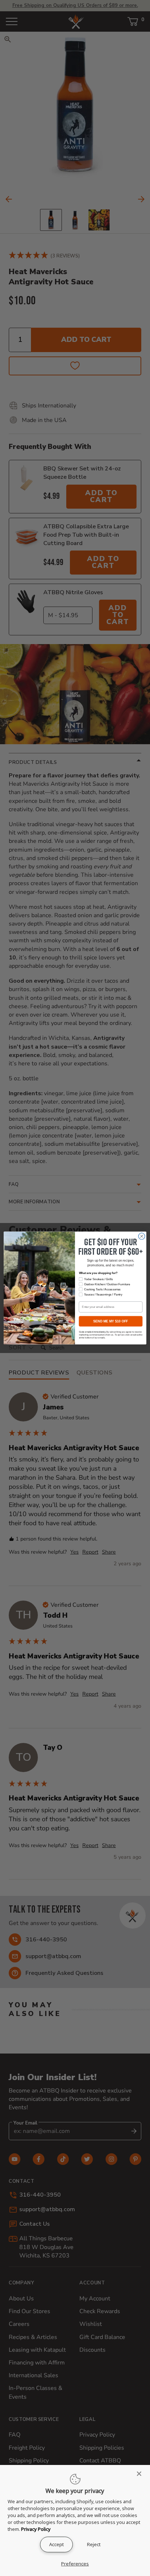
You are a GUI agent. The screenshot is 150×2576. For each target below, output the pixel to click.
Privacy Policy (36, 2529)
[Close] (141, 2474)
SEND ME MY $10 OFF (110, 1321)
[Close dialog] (142, 1236)
